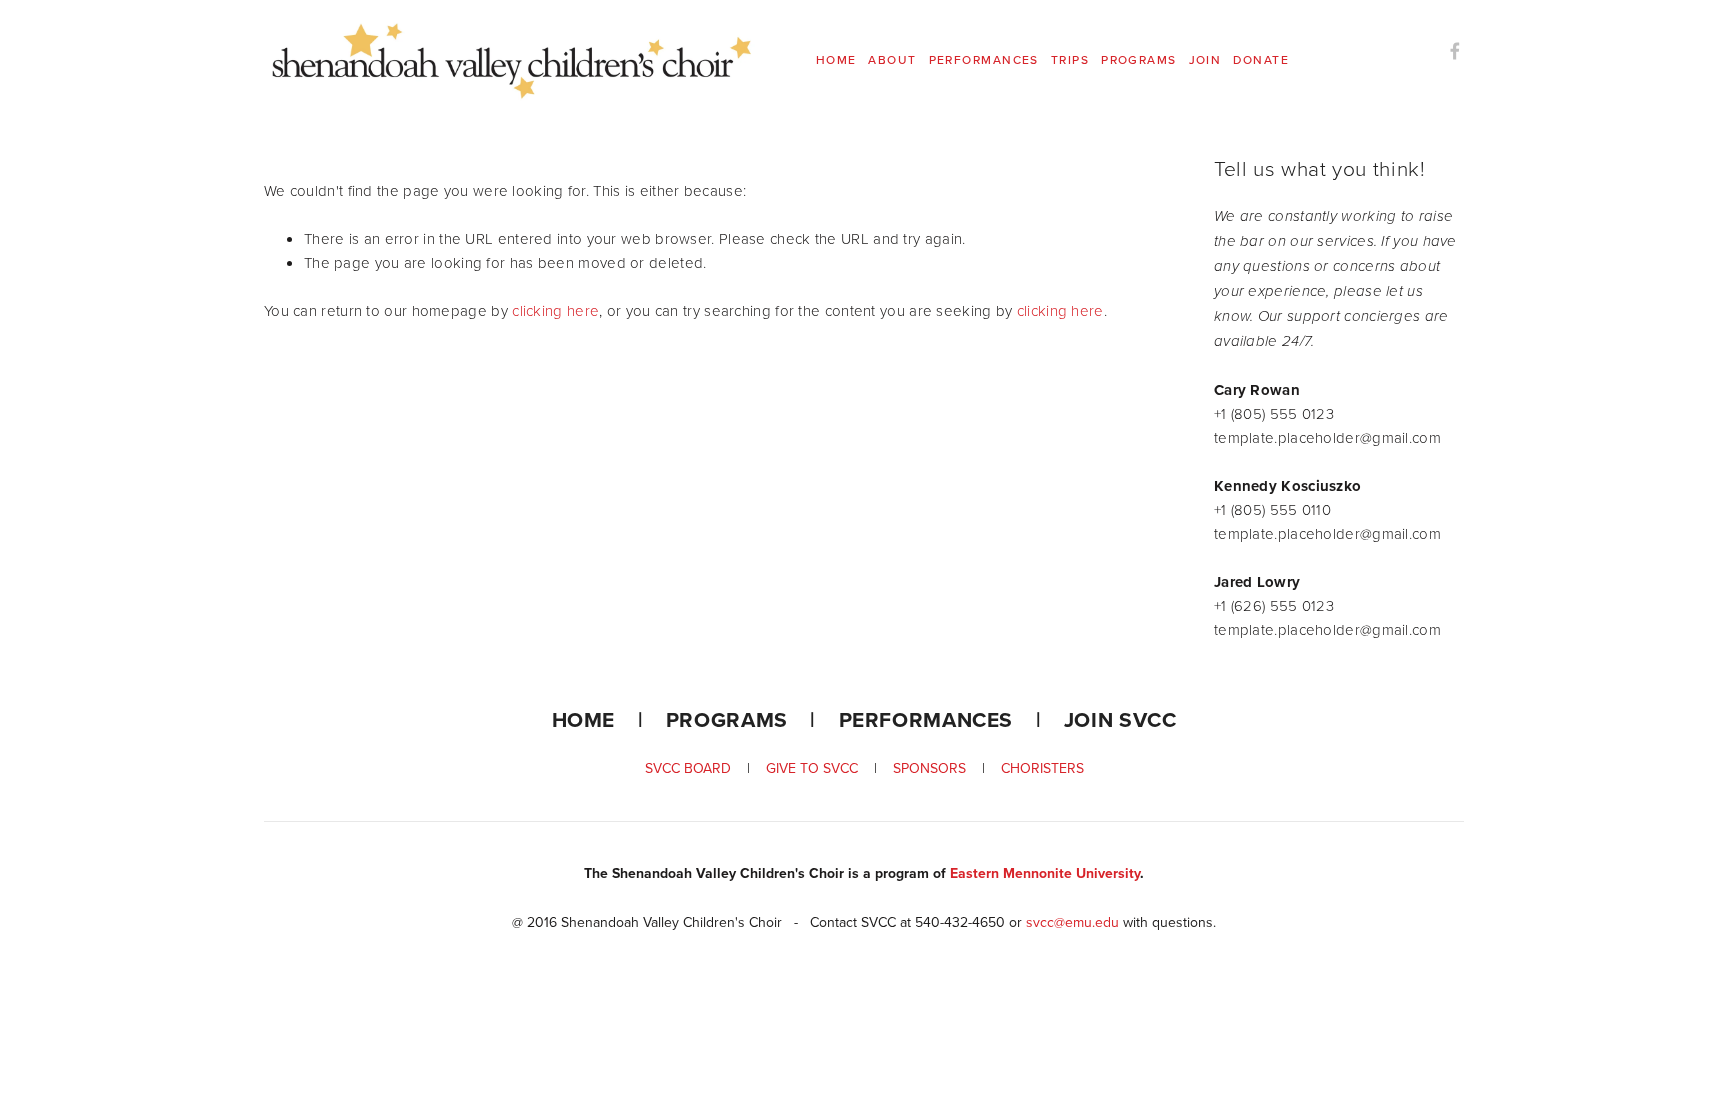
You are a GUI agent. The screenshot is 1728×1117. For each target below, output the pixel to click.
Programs (1139, 59)
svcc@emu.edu (1072, 922)
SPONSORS (929, 768)
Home (836, 59)
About (892, 59)
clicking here (555, 310)
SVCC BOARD (696, 768)
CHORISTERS (1042, 768)
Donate (1261, 59)
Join (1205, 59)
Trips (1070, 59)
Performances (984, 59)
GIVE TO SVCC (812, 768)
